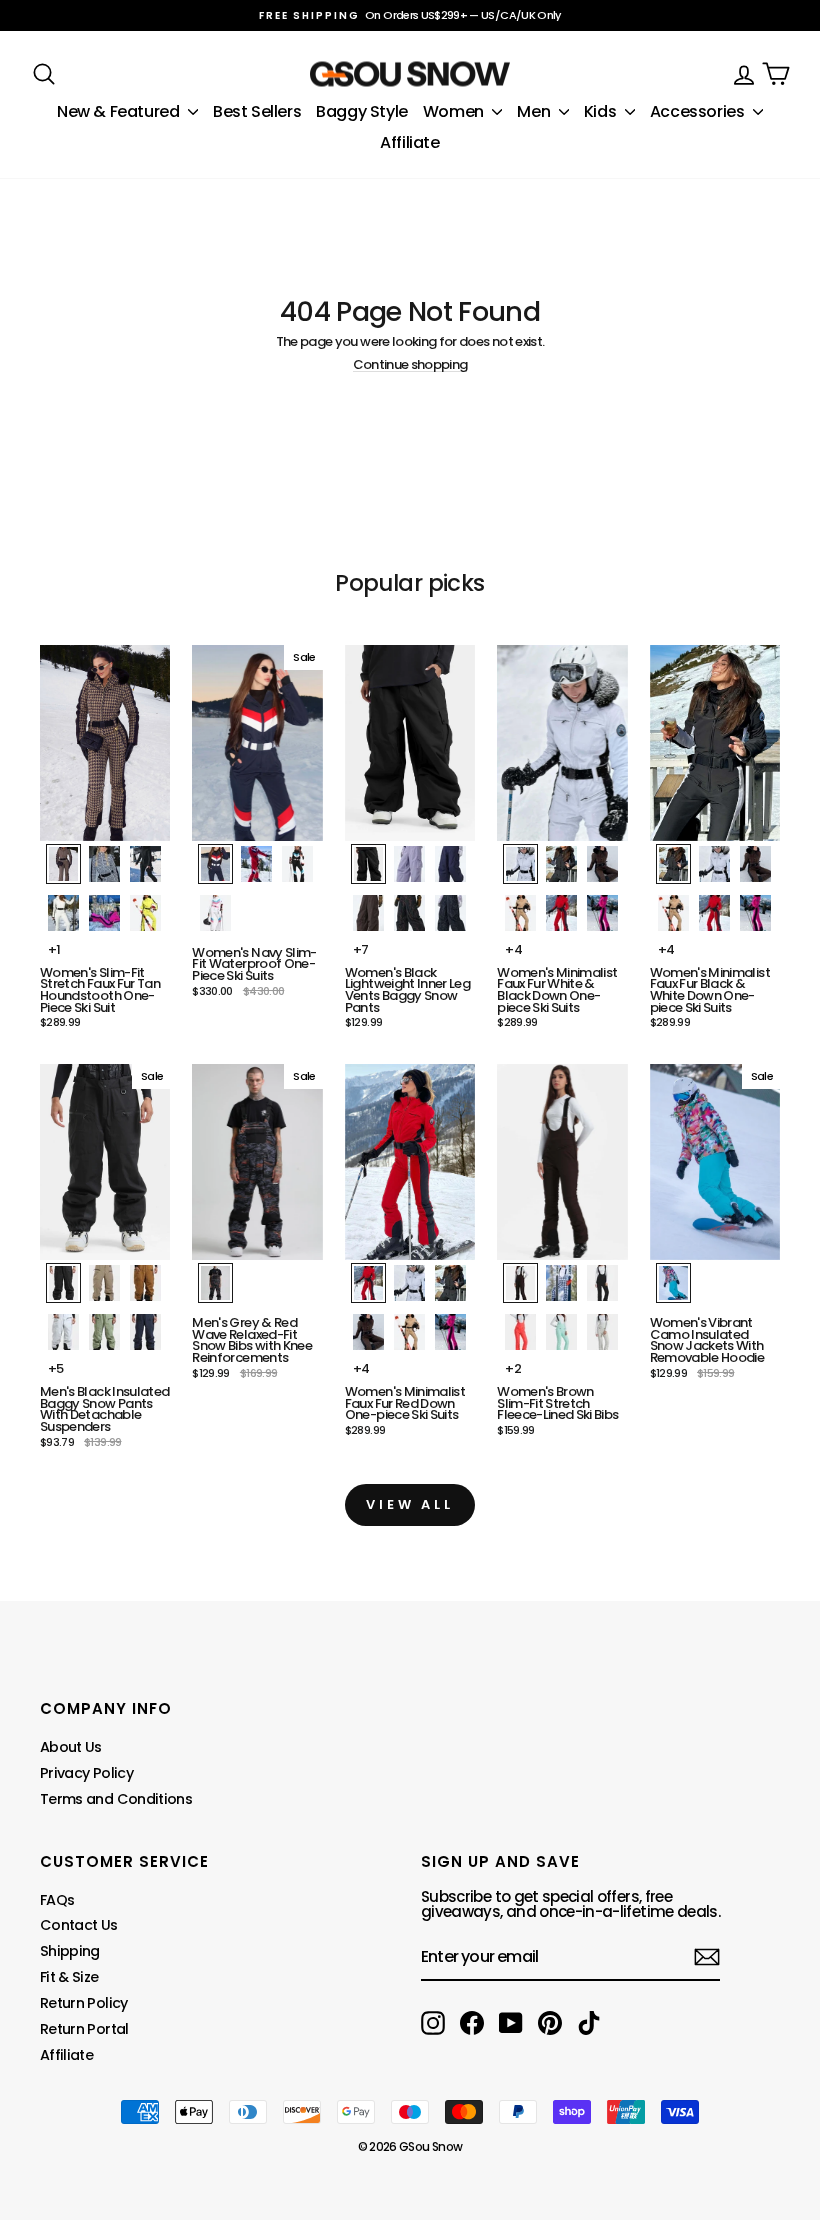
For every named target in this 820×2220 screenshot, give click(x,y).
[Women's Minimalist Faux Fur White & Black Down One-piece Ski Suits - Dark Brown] (602, 864)
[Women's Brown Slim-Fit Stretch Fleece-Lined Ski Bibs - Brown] (520, 1283)
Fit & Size (69, 1977)
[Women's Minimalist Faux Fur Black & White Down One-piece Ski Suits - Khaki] (673, 913)
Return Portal (84, 2029)
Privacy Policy (86, 1773)
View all (410, 1504)
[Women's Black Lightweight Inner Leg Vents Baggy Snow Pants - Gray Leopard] (450, 913)
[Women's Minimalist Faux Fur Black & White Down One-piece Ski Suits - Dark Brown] (755, 864)
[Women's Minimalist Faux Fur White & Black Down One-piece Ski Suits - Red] (561, 913)
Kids (602, 111)
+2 (513, 1368)
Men (535, 111)
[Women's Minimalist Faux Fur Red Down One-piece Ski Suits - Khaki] (409, 1332)
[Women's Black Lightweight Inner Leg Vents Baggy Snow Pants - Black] (368, 864)
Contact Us (79, 1925)
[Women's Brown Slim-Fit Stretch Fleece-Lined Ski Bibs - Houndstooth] (561, 1283)
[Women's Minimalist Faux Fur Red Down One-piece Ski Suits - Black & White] (450, 1283)
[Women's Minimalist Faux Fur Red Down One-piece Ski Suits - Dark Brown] (368, 1332)
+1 (54, 949)
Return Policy (84, 2003)
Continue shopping (410, 365)
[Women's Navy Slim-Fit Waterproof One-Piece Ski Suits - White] (215, 913)
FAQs (57, 1900)
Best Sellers (257, 111)
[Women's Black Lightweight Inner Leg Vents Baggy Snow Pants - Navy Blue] (450, 864)
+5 (56, 1368)
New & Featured (120, 111)
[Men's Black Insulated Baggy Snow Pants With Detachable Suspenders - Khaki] (104, 1283)
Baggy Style (362, 111)
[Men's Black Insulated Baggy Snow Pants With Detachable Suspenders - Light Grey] (63, 1332)
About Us (71, 1747)
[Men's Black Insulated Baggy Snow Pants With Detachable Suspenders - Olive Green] (104, 1332)
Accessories (699, 111)
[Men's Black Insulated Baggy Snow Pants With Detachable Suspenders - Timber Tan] (145, 1283)
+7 (361, 949)
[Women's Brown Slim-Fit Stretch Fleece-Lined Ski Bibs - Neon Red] (520, 1332)
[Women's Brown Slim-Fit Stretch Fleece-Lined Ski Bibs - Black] (602, 1283)
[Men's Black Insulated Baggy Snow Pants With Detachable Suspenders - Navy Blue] (145, 1332)
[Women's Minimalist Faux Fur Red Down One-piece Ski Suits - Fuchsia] (450, 1332)
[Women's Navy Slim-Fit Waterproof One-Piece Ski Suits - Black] (297, 864)
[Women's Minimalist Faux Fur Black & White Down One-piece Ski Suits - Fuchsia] (755, 913)
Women (455, 111)
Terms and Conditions (116, 1799)
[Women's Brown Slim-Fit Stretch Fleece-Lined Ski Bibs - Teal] (561, 1332)
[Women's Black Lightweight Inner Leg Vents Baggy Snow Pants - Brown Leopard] (409, 913)
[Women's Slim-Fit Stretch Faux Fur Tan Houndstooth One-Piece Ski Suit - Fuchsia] (104, 913)
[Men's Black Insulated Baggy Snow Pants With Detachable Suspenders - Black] (63, 1283)
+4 (513, 949)
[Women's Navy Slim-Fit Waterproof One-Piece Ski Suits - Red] (256, 864)
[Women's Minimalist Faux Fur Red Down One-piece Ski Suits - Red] (368, 1283)
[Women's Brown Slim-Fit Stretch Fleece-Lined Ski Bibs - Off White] (602, 1332)
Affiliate (409, 142)
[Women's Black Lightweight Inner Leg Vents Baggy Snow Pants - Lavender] (409, 864)
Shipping (70, 1951)
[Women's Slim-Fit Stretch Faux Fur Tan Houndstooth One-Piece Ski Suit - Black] (145, 864)
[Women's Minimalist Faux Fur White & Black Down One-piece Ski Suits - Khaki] (520, 913)
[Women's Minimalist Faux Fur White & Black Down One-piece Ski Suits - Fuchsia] (602, 913)
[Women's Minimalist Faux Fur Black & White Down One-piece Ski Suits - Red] (714, 913)
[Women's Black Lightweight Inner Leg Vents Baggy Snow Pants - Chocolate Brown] (368, 913)
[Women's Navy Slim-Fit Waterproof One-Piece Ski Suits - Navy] (215, 864)
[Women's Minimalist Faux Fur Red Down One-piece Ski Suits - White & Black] (409, 1283)
